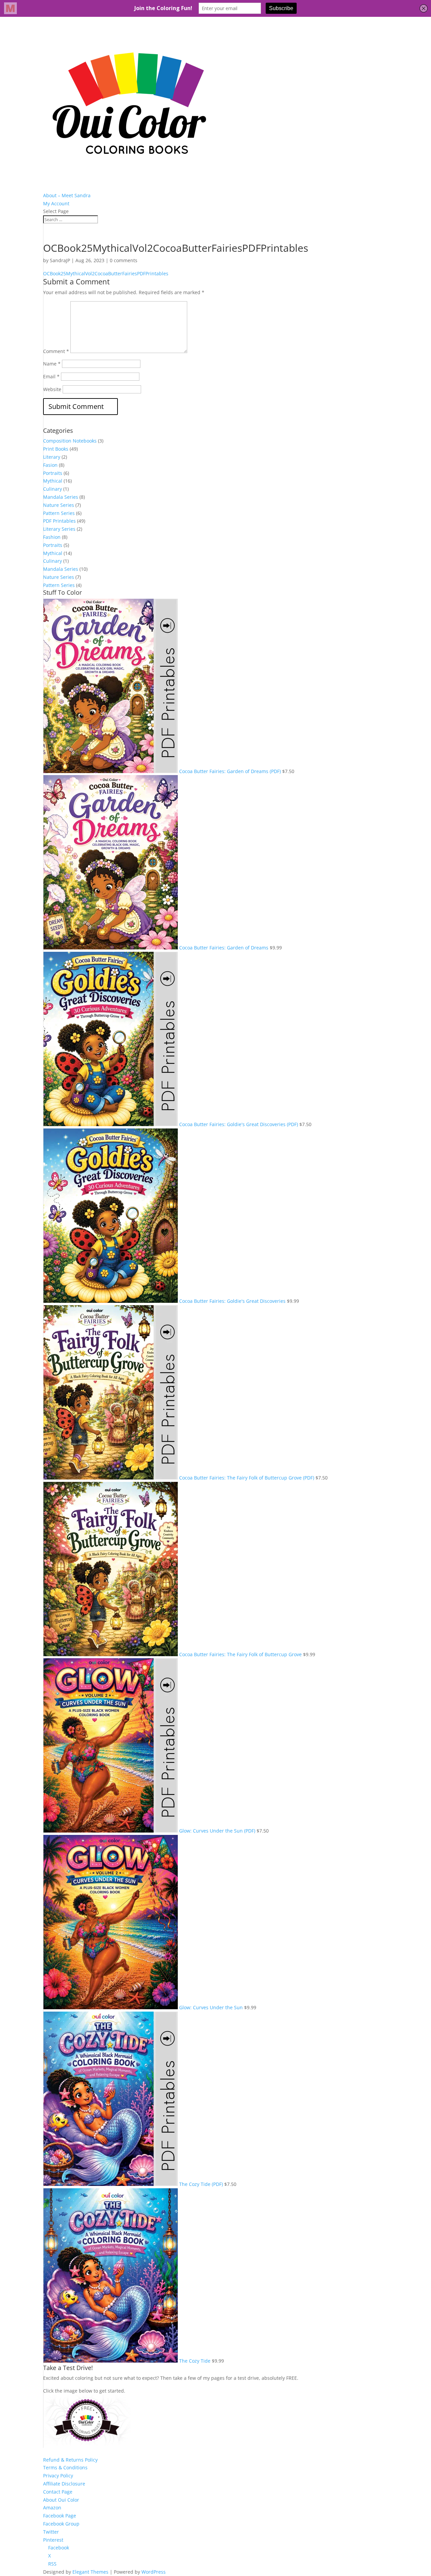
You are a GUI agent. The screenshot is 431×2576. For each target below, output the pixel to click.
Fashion (52, 537)
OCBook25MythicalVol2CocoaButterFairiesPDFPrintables (106, 273)
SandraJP (60, 260)
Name (52, 364)
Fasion (50, 465)
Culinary (53, 489)
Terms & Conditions (65, 2467)
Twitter (51, 2532)
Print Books (56, 449)
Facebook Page (60, 2516)
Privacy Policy (58, 2476)
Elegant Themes (90, 2572)
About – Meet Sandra (67, 195)
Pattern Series (59, 513)
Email (51, 376)
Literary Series (59, 529)
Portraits (53, 473)
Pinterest (53, 2540)
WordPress (154, 2572)
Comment (56, 351)
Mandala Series (61, 497)
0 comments (124, 260)
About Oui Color (61, 2500)
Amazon (52, 2508)
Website (52, 389)
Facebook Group (61, 2524)
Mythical (53, 481)
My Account (56, 203)
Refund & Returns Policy (70, 2460)
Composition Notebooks (70, 441)
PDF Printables (59, 521)
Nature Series (59, 505)
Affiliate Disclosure (64, 2484)
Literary (52, 457)
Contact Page (58, 2492)
